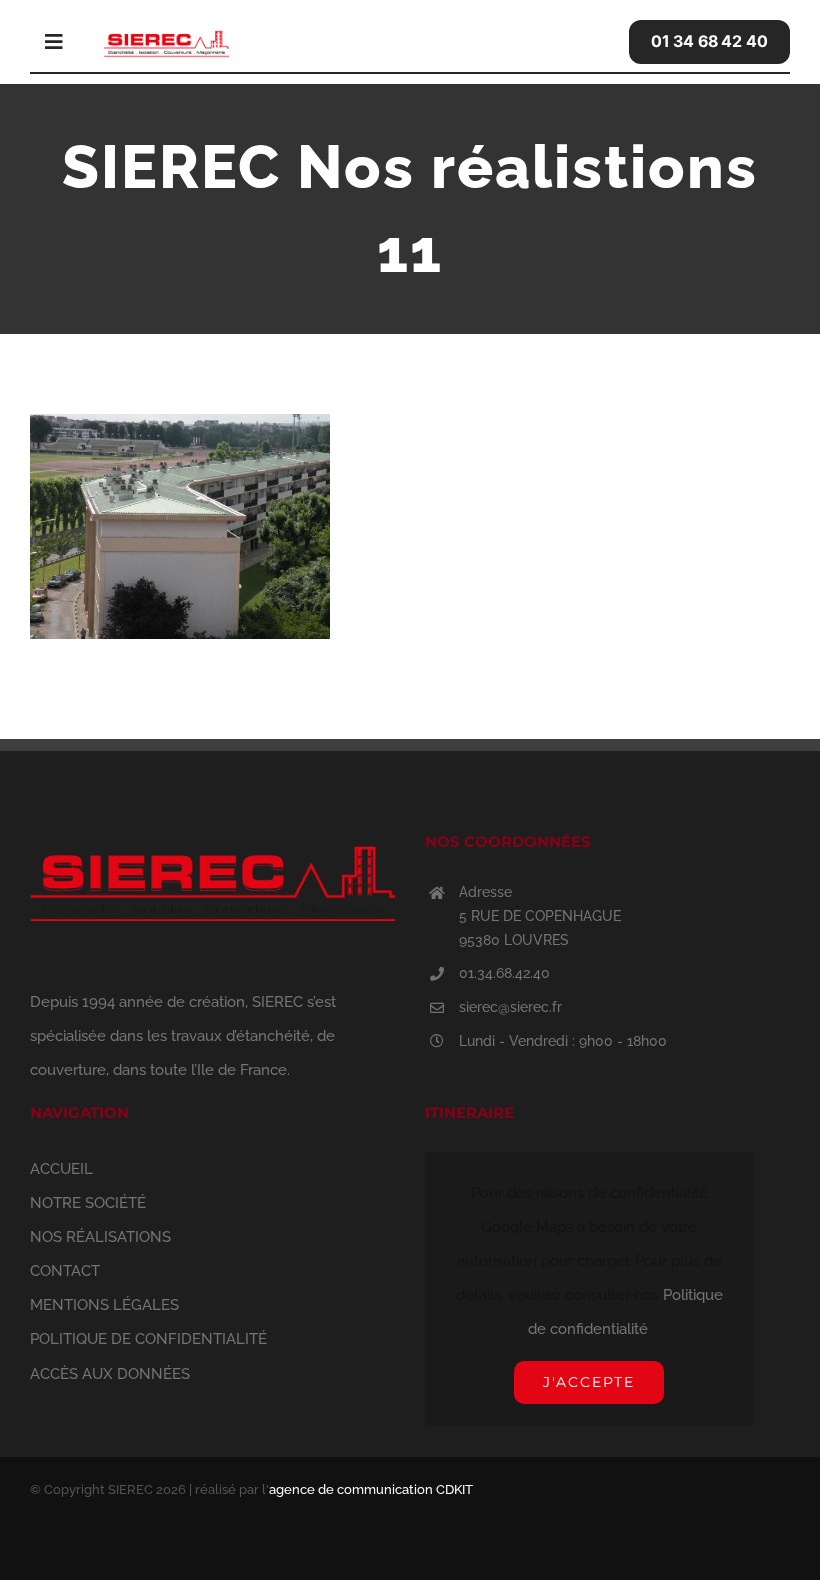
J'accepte (589, 1382)
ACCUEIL (61, 1169)
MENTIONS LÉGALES (104, 1305)
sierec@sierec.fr (510, 1007)
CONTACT (65, 1271)
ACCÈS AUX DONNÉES (110, 1374)
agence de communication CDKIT (371, 1489)
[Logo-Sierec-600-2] (166, 32)
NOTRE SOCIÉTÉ (88, 1203)
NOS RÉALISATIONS (100, 1237)
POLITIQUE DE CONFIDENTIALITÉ (148, 1339)
